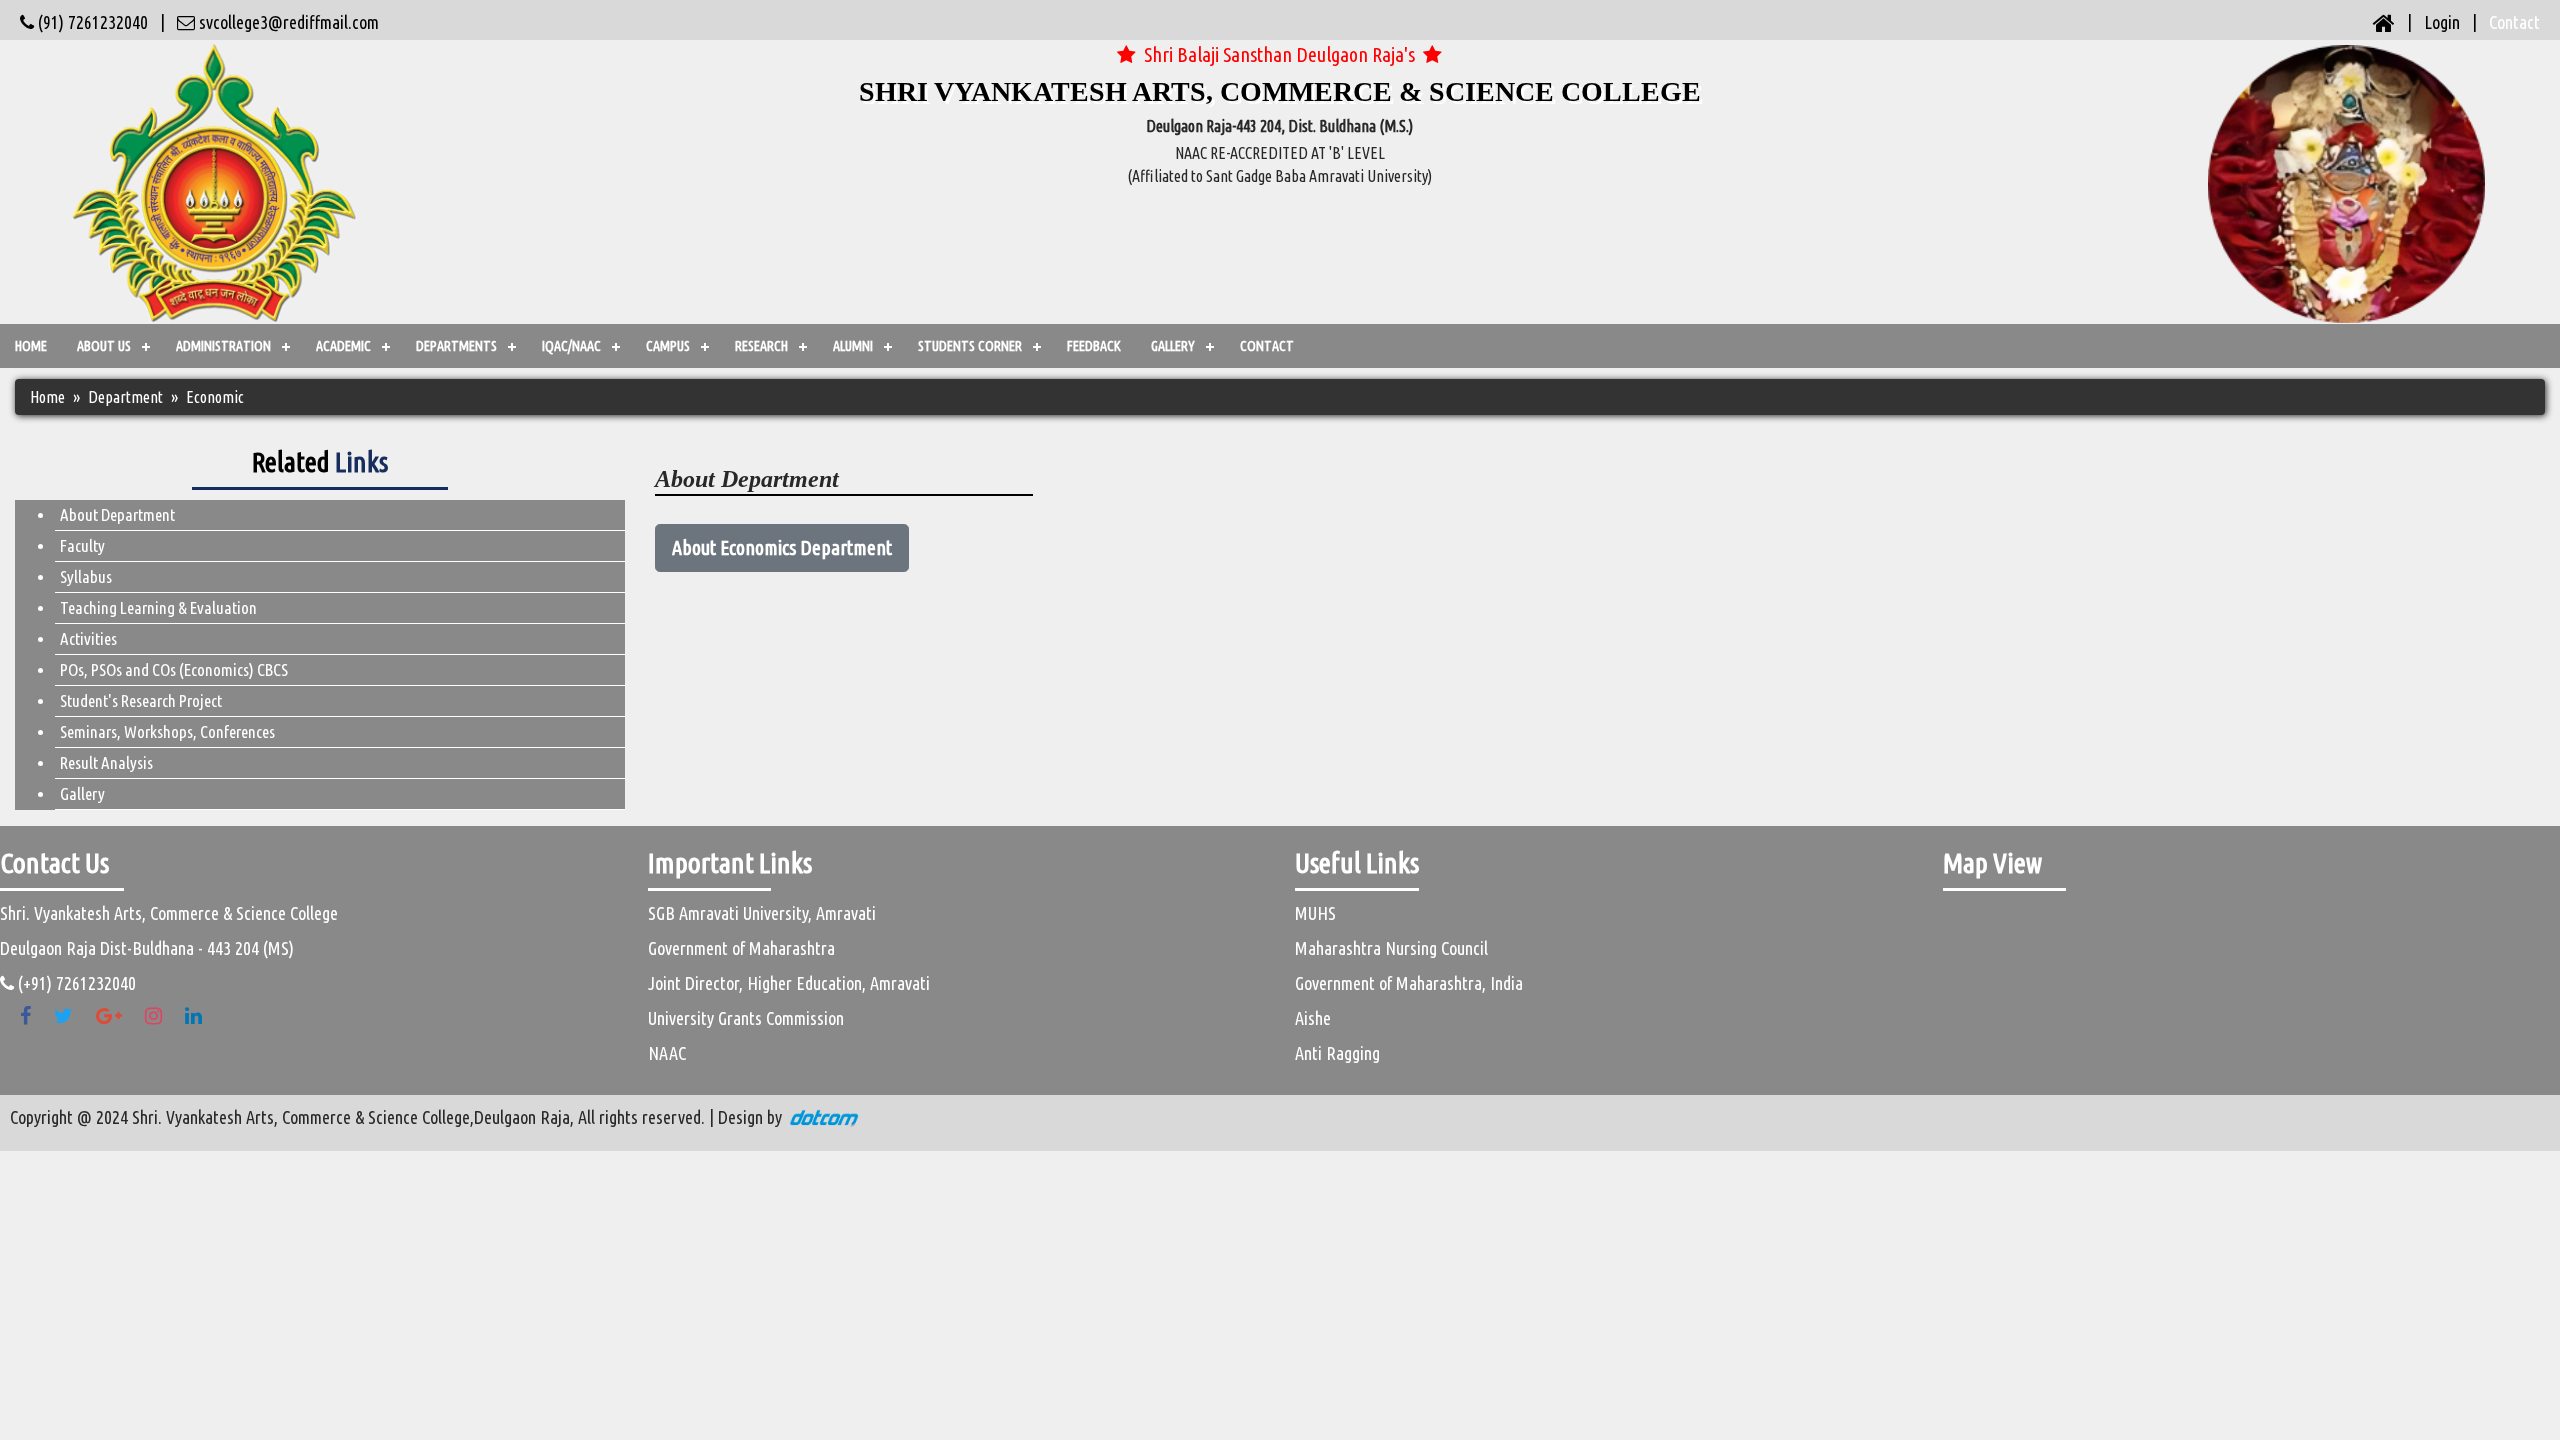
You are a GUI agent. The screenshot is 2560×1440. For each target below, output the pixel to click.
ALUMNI (853, 346)
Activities (88, 638)
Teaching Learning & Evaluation (158, 607)
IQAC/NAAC (571, 346)
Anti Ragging (1337, 1053)
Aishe (1313, 1018)
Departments (456, 346)
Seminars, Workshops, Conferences (167, 731)
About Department (117, 514)
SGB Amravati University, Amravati (762, 913)
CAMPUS (668, 346)
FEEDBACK (1094, 346)
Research (761, 346)
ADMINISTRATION (223, 346)
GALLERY (1173, 346)
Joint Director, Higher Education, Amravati (789, 983)
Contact (2514, 22)
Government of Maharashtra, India (1409, 983)
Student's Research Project (141, 700)
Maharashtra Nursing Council (1391, 948)
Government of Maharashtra (741, 948)
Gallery (82, 793)
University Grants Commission (746, 1018)
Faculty (82, 545)
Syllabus (86, 576)
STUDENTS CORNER (970, 346)
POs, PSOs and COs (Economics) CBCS (174, 669)
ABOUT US (104, 346)
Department (125, 397)
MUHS (1315, 913)
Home (31, 346)
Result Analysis (106, 762)
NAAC (667, 1053)
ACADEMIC (343, 346)
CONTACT (1267, 346)
